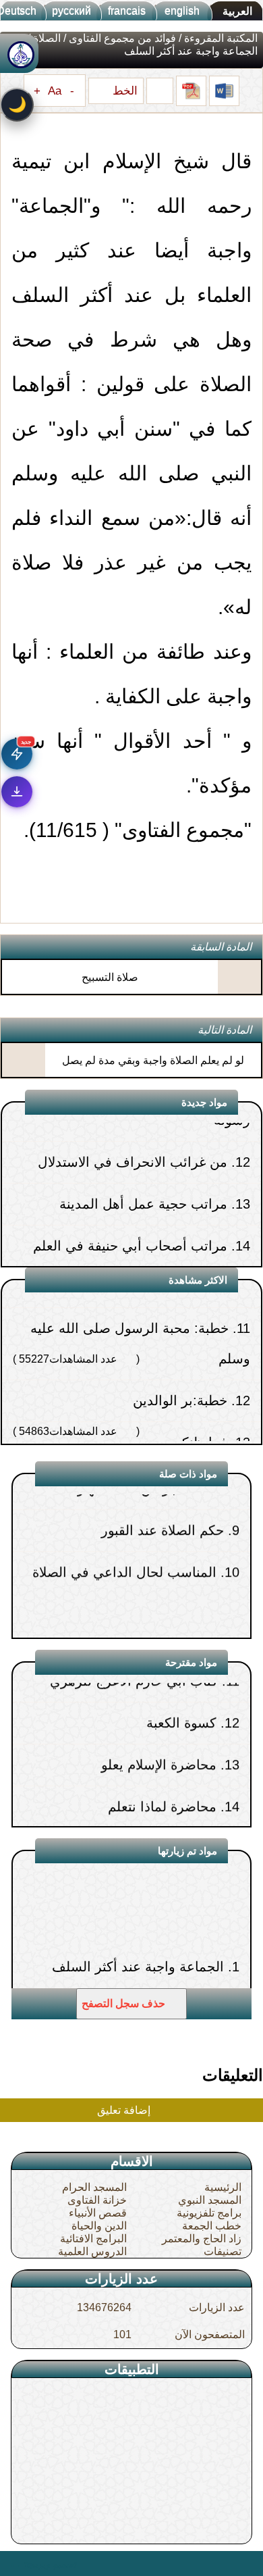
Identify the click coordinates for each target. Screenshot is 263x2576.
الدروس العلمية (92, 2251)
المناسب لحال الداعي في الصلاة (124, 1537)
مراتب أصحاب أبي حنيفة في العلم (130, 1204)
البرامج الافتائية (93, 2239)
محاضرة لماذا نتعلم (162, 1771)
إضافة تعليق (125, 2110)
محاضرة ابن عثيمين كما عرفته (131, 1813)
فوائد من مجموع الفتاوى (122, 38)
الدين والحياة (99, 2226)
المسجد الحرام (94, 2187)
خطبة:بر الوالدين (180, 1359)
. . (16, 2563)
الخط (123, 91)
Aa (55, 91)
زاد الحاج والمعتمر (202, 2239)
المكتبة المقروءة (221, 38)
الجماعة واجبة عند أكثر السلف (138, 1931)
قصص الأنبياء (98, 2213)
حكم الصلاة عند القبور (163, 1495)
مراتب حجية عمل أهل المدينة (143, 1162)
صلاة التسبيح (110, 977)
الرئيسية (223, 2187)
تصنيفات (223, 2251)
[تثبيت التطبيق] (17, 792)
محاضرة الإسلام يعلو (159, 1729)
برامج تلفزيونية (209, 2213)
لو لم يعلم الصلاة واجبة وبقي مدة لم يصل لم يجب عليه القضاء (153, 1072)
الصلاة (47, 38)
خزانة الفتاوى (97, 2200)
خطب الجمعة (212, 2226)
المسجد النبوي (210, 2200)
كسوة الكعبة (181, 1688)
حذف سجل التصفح (125, 2003)
